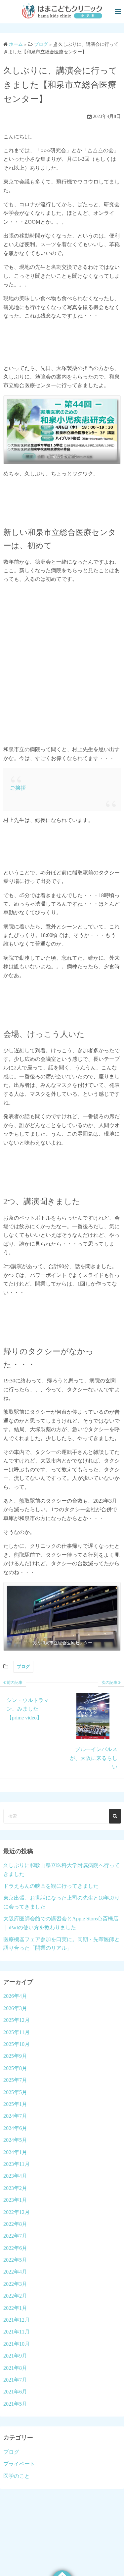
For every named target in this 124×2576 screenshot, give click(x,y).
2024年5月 (15, 2140)
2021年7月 (15, 2380)
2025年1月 (15, 2104)
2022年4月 (15, 2272)
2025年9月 (15, 2056)
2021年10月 (17, 2344)
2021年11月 (17, 2332)
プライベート (19, 2464)
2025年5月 (15, 2092)
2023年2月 (15, 2188)
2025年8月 (15, 2068)
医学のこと (17, 2476)
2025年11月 (17, 2032)
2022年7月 (15, 2236)
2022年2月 (15, 2296)
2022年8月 (15, 2224)
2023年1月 (15, 2200)
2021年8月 (15, 2368)
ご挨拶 (18, 788)
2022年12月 (17, 2212)
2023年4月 (15, 2176)
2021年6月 (15, 2392)
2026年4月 (15, 1996)
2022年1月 (15, 2308)
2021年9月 (15, 2356)
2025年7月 (15, 2080)
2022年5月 (15, 2260)
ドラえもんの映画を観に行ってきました (51, 1886)
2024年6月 (15, 2128)
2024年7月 (15, 2116)
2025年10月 (17, 2044)
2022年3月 (15, 2284)
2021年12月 (17, 2320)
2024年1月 (15, 2152)
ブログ (23, 1667)
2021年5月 (15, 2404)
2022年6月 (15, 2248)
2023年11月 (17, 2164)
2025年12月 (17, 2020)
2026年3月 (15, 2008)
